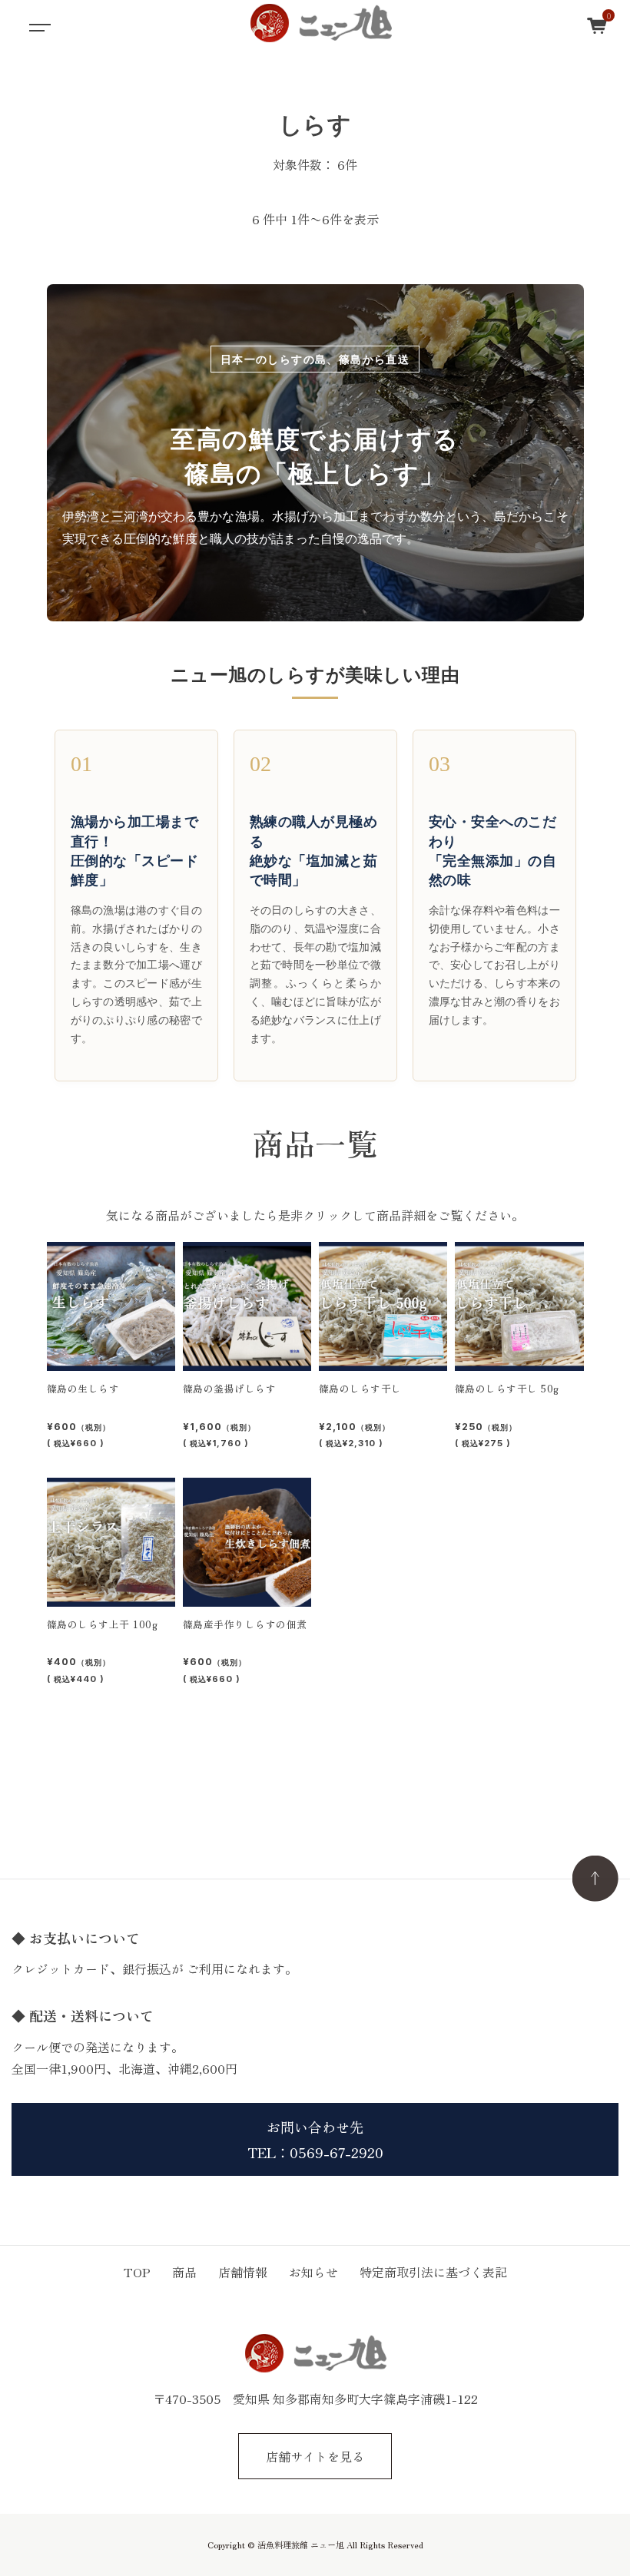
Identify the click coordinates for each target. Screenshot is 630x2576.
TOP (137, 2272)
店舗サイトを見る (315, 2456)
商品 (184, 2272)
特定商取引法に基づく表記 (433, 2272)
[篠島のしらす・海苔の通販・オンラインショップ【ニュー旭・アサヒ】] (320, 23)
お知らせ (313, 2272)
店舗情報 (243, 2272)
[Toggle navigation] (38, 23)
